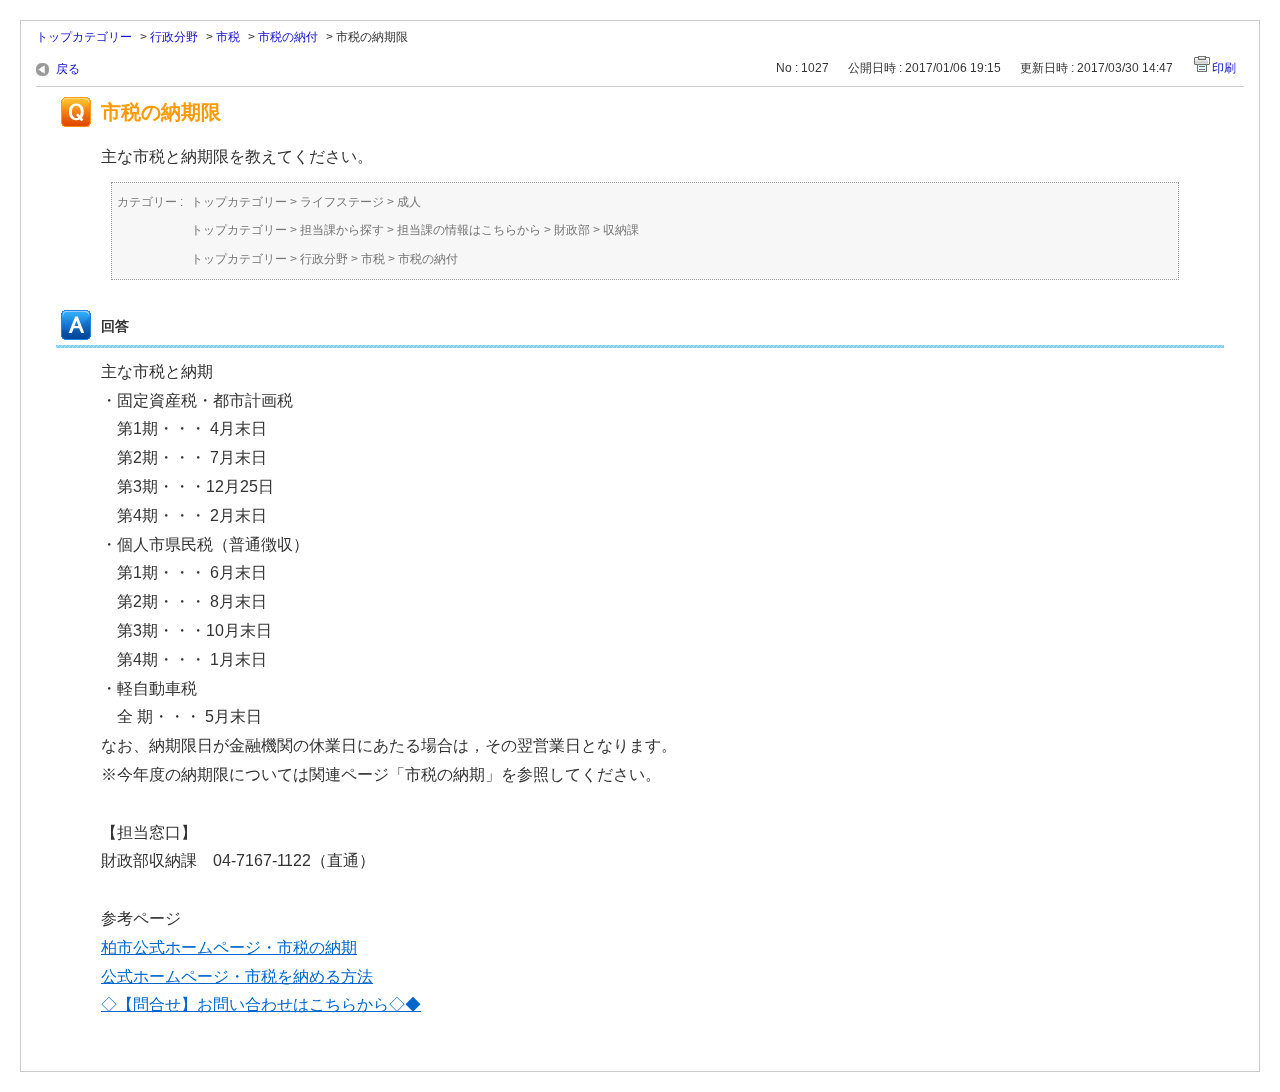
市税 (228, 37)
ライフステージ (342, 202)
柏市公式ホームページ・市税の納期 (229, 947)
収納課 (621, 230)
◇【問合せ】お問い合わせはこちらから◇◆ (261, 1004)
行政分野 (174, 37)
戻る (68, 69)
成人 (409, 202)
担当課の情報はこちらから (469, 230)
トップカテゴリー (84, 37)
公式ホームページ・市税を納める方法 (237, 976)
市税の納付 (288, 37)
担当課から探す (342, 230)
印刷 (1224, 68)
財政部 (572, 230)
